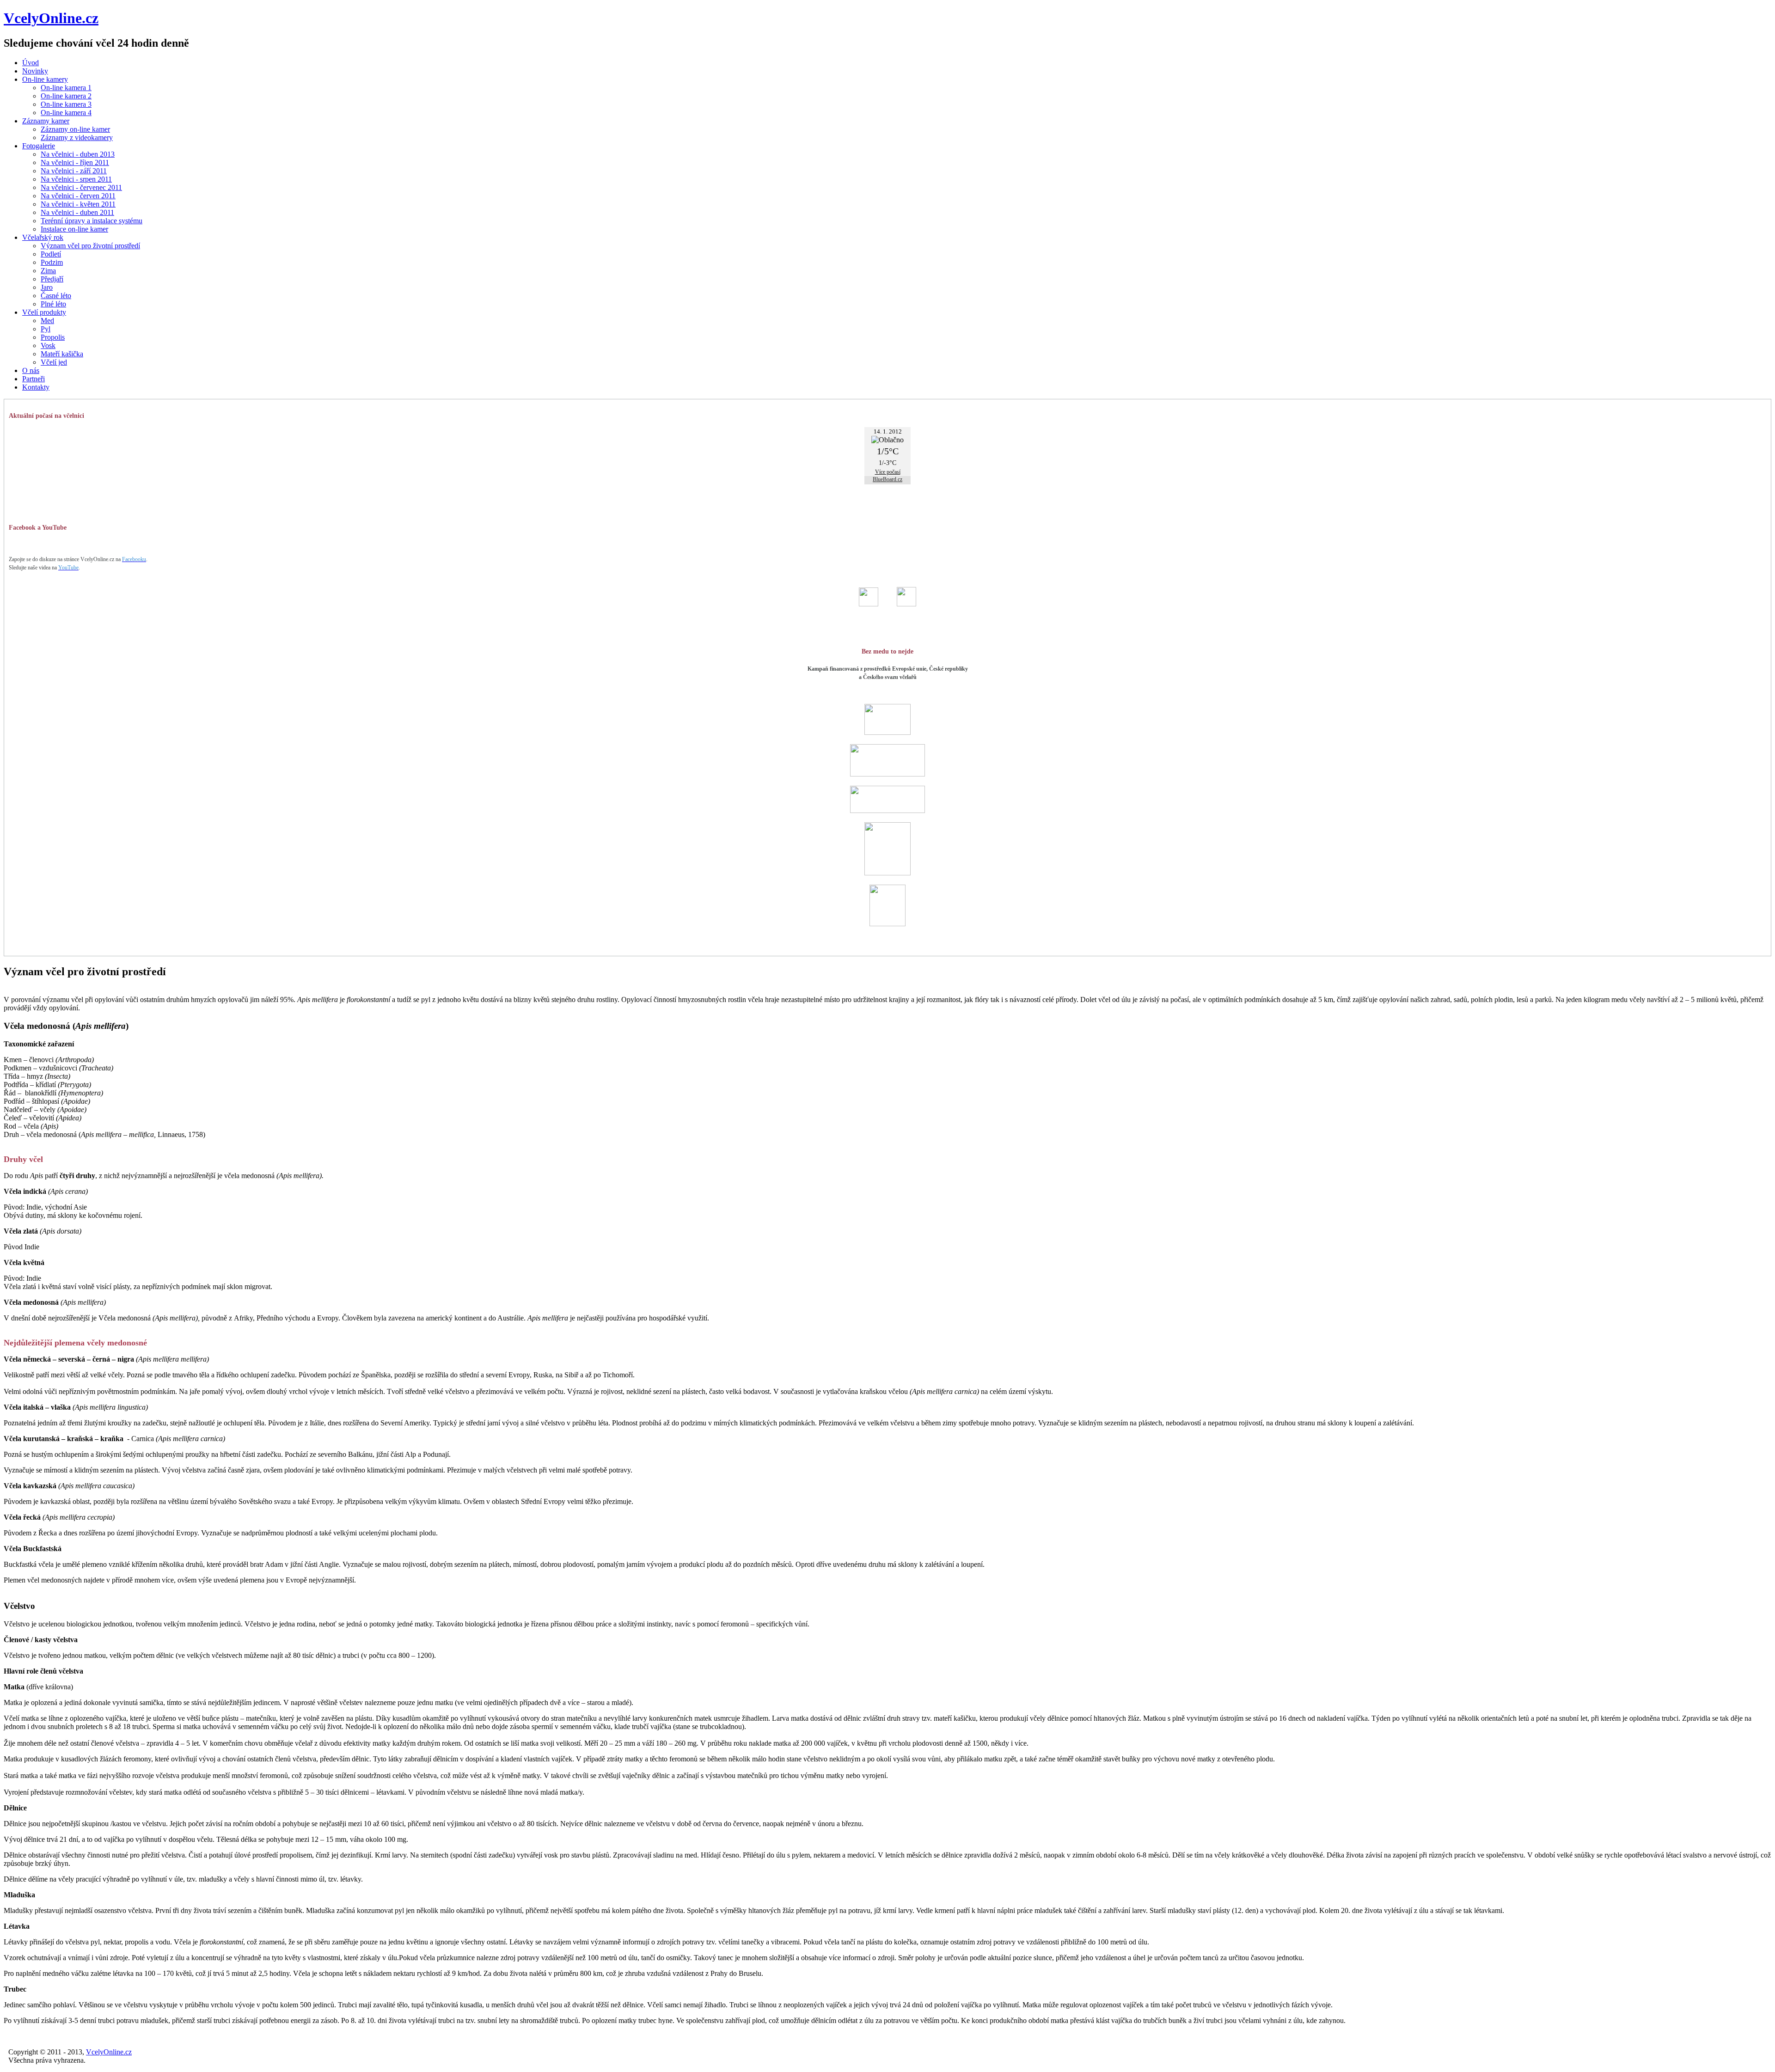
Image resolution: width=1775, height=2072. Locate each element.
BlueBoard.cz (887, 479)
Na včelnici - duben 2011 (77, 212)
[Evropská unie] (887, 732)
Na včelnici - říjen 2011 (75, 162)
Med (47, 321)
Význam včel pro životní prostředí (90, 246)
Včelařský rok (43, 237)
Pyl (46, 329)
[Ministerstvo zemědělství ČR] (887, 774)
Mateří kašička (62, 354)
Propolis (53, 337)
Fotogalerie (39, 146)
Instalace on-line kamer (74, 229)
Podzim (52, 262)
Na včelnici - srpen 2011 (76, 179)
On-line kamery (45, 79)
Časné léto (56, 296)
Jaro (47, 287)
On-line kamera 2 (66, 96)
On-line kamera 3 (66, 104)
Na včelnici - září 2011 (74, 171)
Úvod (31, 63)
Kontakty (36, 387)
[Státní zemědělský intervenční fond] (887, 810)
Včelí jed (54, 362)
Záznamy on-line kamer (75, 129)
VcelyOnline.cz (51, 18)
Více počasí (888, 472)
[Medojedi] (887, 924)
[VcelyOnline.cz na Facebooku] (869, 604)
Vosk (48, 345)
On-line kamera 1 (66, 88)
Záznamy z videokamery (77, 138)
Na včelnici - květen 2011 (78, 204)
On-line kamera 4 (66, 113)
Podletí (51, 254)
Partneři (34, 379)
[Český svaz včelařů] (887, 873)
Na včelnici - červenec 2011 (81, 187)
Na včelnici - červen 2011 (78, 196)
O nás (31, 370)
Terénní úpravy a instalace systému (92, 221)
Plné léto (53, 304)
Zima (48, 271)
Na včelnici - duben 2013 (78, 154)
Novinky (35, 71)
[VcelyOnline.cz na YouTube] (906, 604)
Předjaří (52, 279)
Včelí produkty (44, 312)
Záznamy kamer (46, 121)
